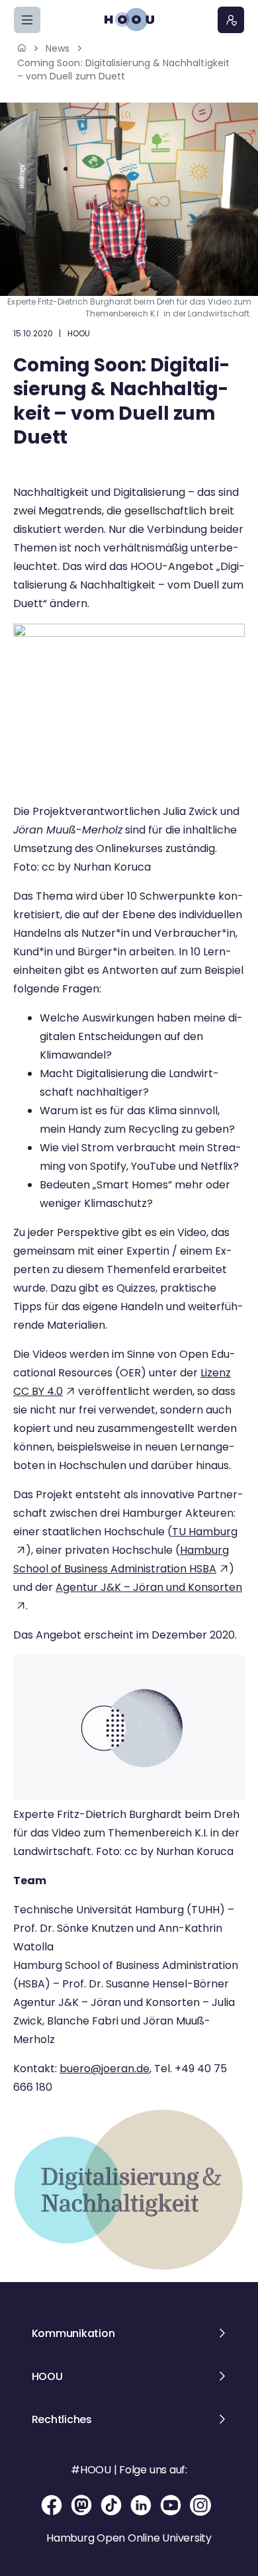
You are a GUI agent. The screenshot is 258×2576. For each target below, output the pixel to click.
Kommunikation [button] (73, 2333)
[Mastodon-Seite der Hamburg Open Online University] (82, 2505)
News (58, 48)
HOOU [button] (47, 2376)
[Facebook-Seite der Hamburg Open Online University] (53, 2505)
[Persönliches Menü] (231, 20)
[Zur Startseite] (129, 20)
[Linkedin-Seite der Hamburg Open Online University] (142, 2505)
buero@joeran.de (105, 2069)
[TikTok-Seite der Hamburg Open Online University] (112, 2505)
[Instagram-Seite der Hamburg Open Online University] (200, 2505)
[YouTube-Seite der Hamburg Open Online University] (172, 2505)
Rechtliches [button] (62, 2419)
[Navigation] (27, 20)
